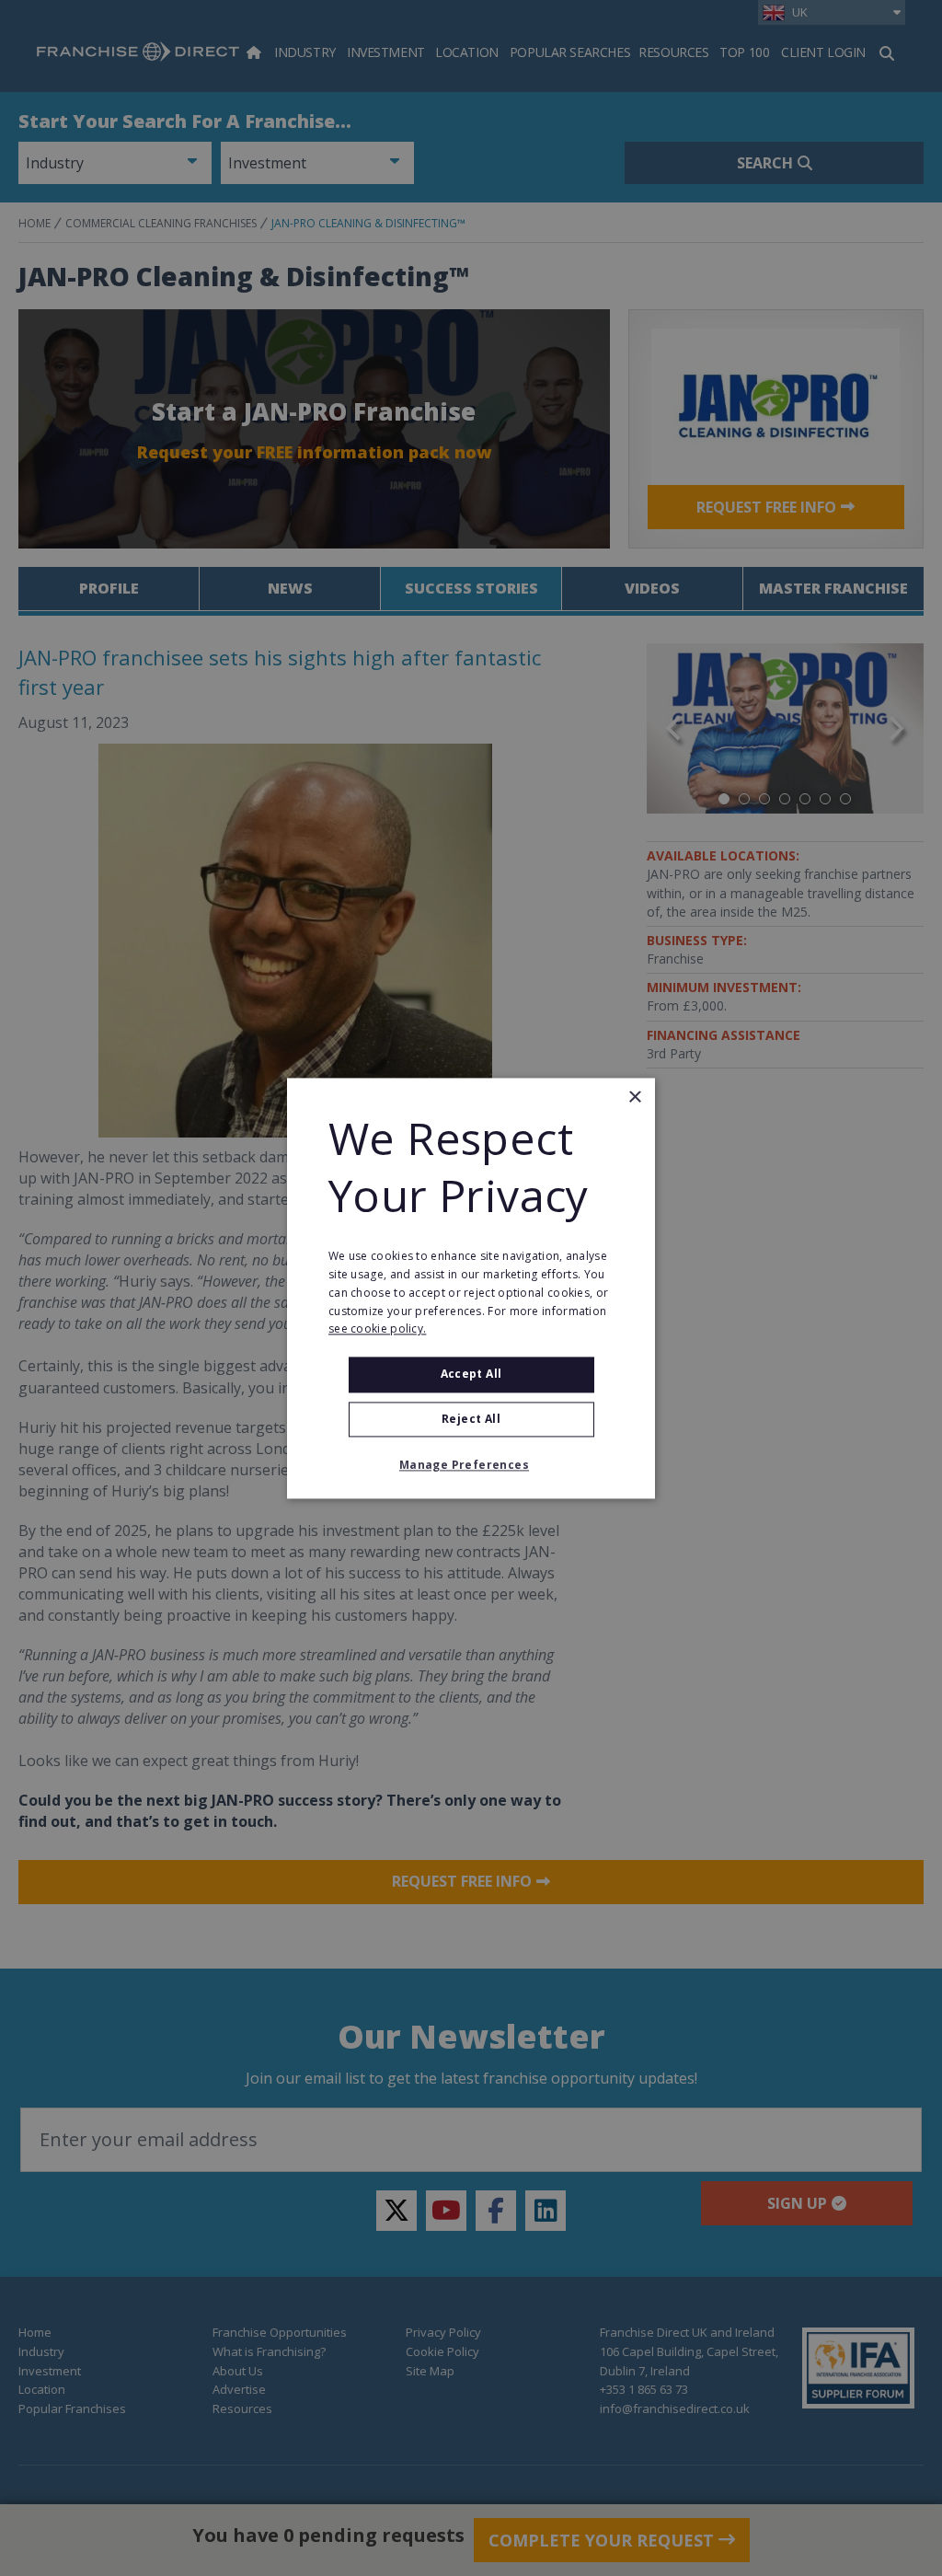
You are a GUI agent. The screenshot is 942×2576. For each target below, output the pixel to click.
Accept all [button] (471, 1375)
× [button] (634, 1097)
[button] (471, 1465)
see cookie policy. (377, 1329)
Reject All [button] (471, 1419)
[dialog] (471, 1288)
